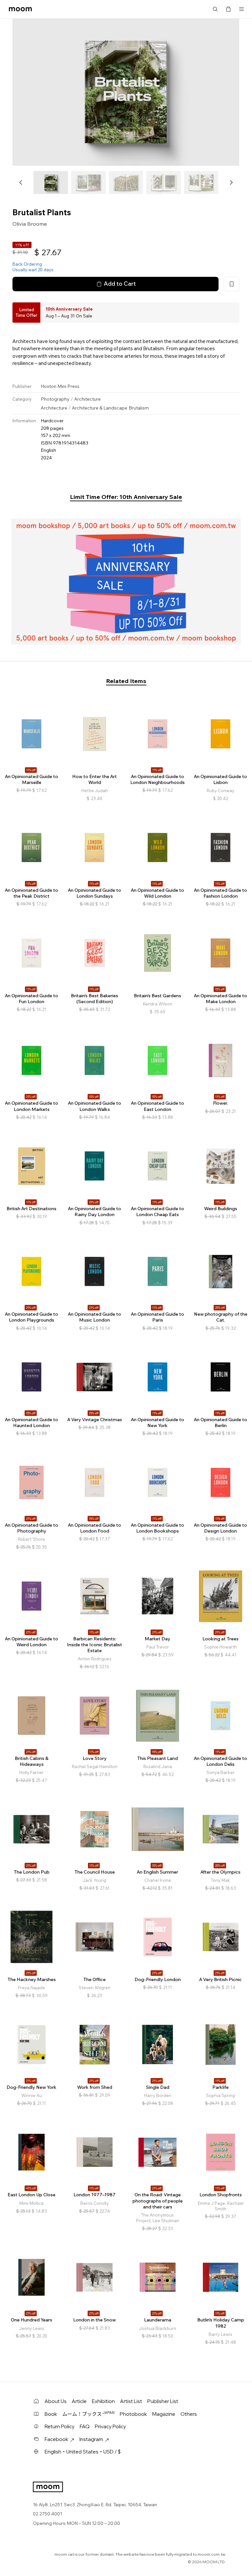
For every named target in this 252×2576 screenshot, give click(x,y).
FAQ (85, 2426)
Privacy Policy (110, 2426)
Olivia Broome (30, 224)
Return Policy (60, 2426)
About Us (56, 2401)
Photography (55, 399)
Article (79, 2401)
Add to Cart (120, 284)
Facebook (56, 2439)
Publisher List (163, 2401)
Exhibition (103, 2401)
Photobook (133, 2414)
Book (51, 2414)
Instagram (91, 2439)
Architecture (87, 399)
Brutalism (139, 408)
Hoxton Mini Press (60, 386)
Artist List (131, 2401)
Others (189, 2414)
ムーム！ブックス (88, 2414)
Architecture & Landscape (100, 408)
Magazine (164, 2414)
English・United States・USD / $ (83, 2452)
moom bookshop (20, 9)
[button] (21, 182)
